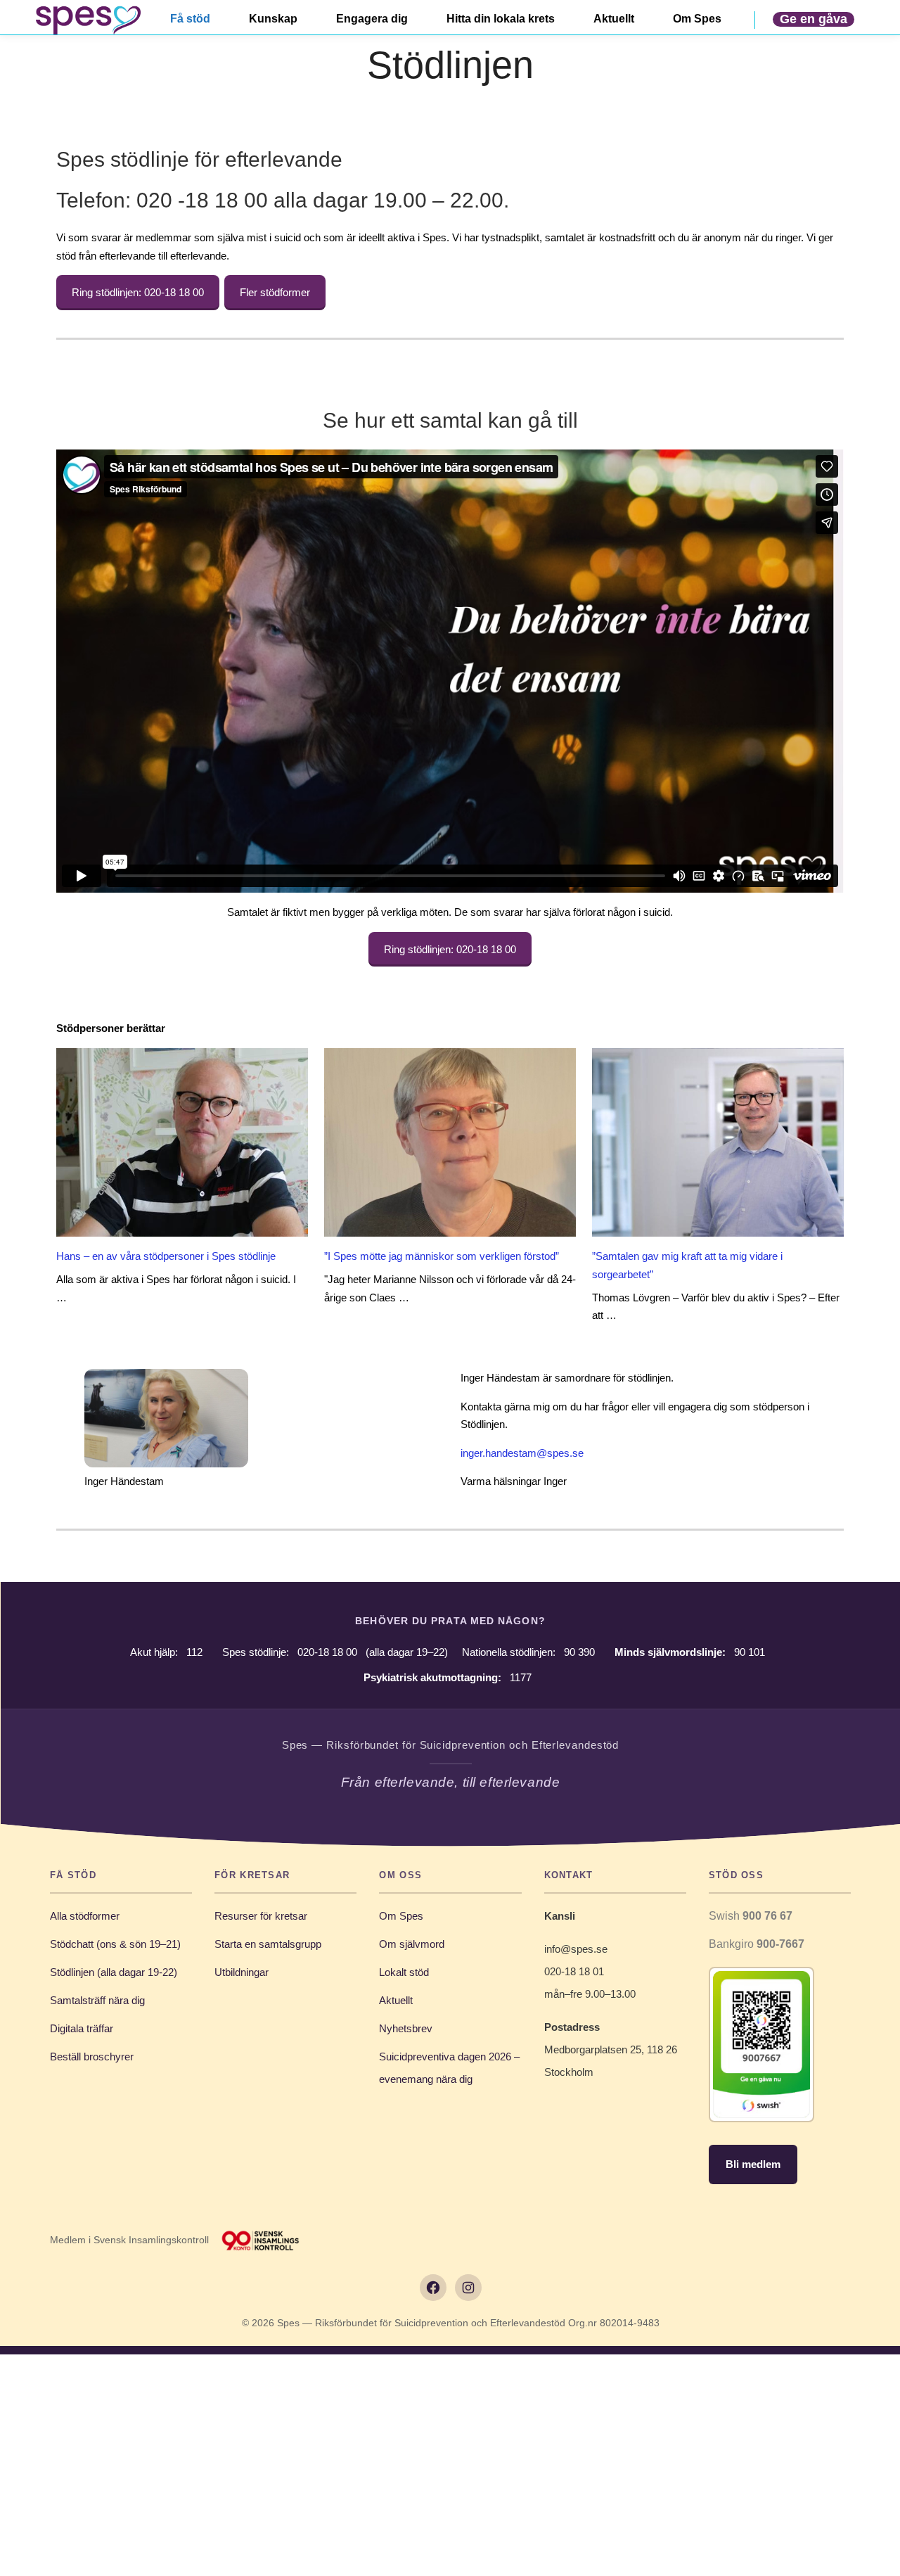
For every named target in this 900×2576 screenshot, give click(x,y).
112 (194, 1652)
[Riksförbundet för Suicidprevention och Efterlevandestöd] (88, 20)
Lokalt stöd (404, 1972)
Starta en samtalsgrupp (268, 1944)
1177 (521, 1677)
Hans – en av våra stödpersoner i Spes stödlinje (166, 1256)
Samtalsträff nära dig (97, 2000)
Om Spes (401, 1916)
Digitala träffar (82, 2028)
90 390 (579, 1652)
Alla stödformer (85, 1916)
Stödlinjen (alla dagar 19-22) (114, 1972)
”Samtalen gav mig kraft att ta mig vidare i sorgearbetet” (687, 1265)
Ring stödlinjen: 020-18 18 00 (138, 292)
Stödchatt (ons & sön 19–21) (115, 1944)
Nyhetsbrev (406, 2028)
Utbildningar (242, 1972)
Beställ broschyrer (92, 2057)
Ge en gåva (814, 19)
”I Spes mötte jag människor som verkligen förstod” (442, 1256)
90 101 (750, 1652)
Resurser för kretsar (261, 1916)
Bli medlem (753, 2164)
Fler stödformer (275, 292)
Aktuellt (396, 2000)
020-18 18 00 (327, 1652)
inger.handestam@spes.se (522, 1453)
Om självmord (412, 1944)
